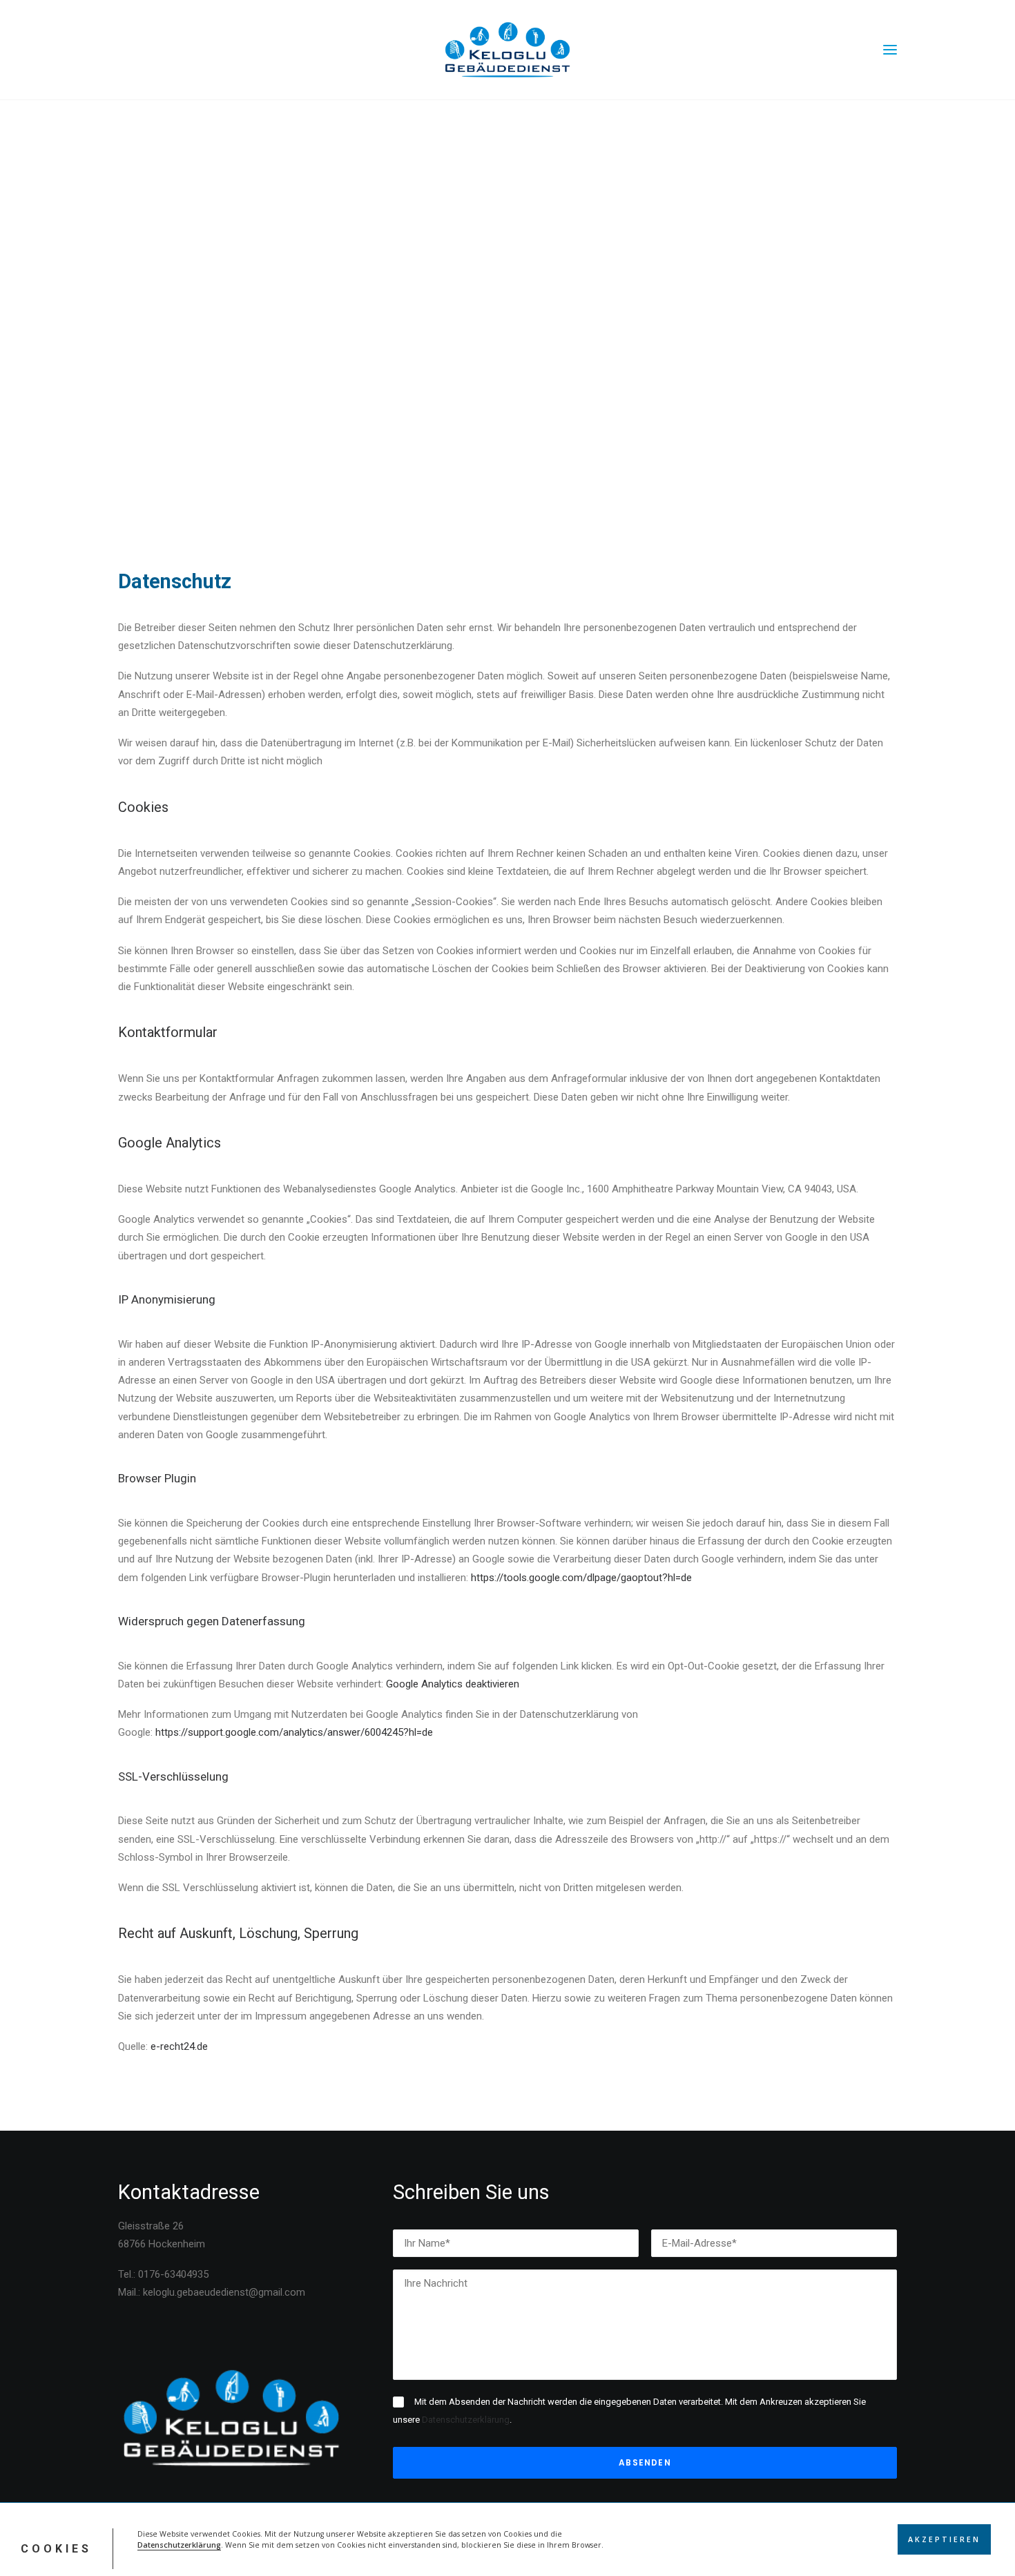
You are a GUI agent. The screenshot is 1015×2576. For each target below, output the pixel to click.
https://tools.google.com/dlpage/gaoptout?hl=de (581, 1578)
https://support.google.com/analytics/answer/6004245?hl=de (294, 1732)
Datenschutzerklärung (179, 2545)
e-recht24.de (179, 2046)
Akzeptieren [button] (944, 2539)
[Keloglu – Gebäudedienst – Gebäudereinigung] (507, 50)
